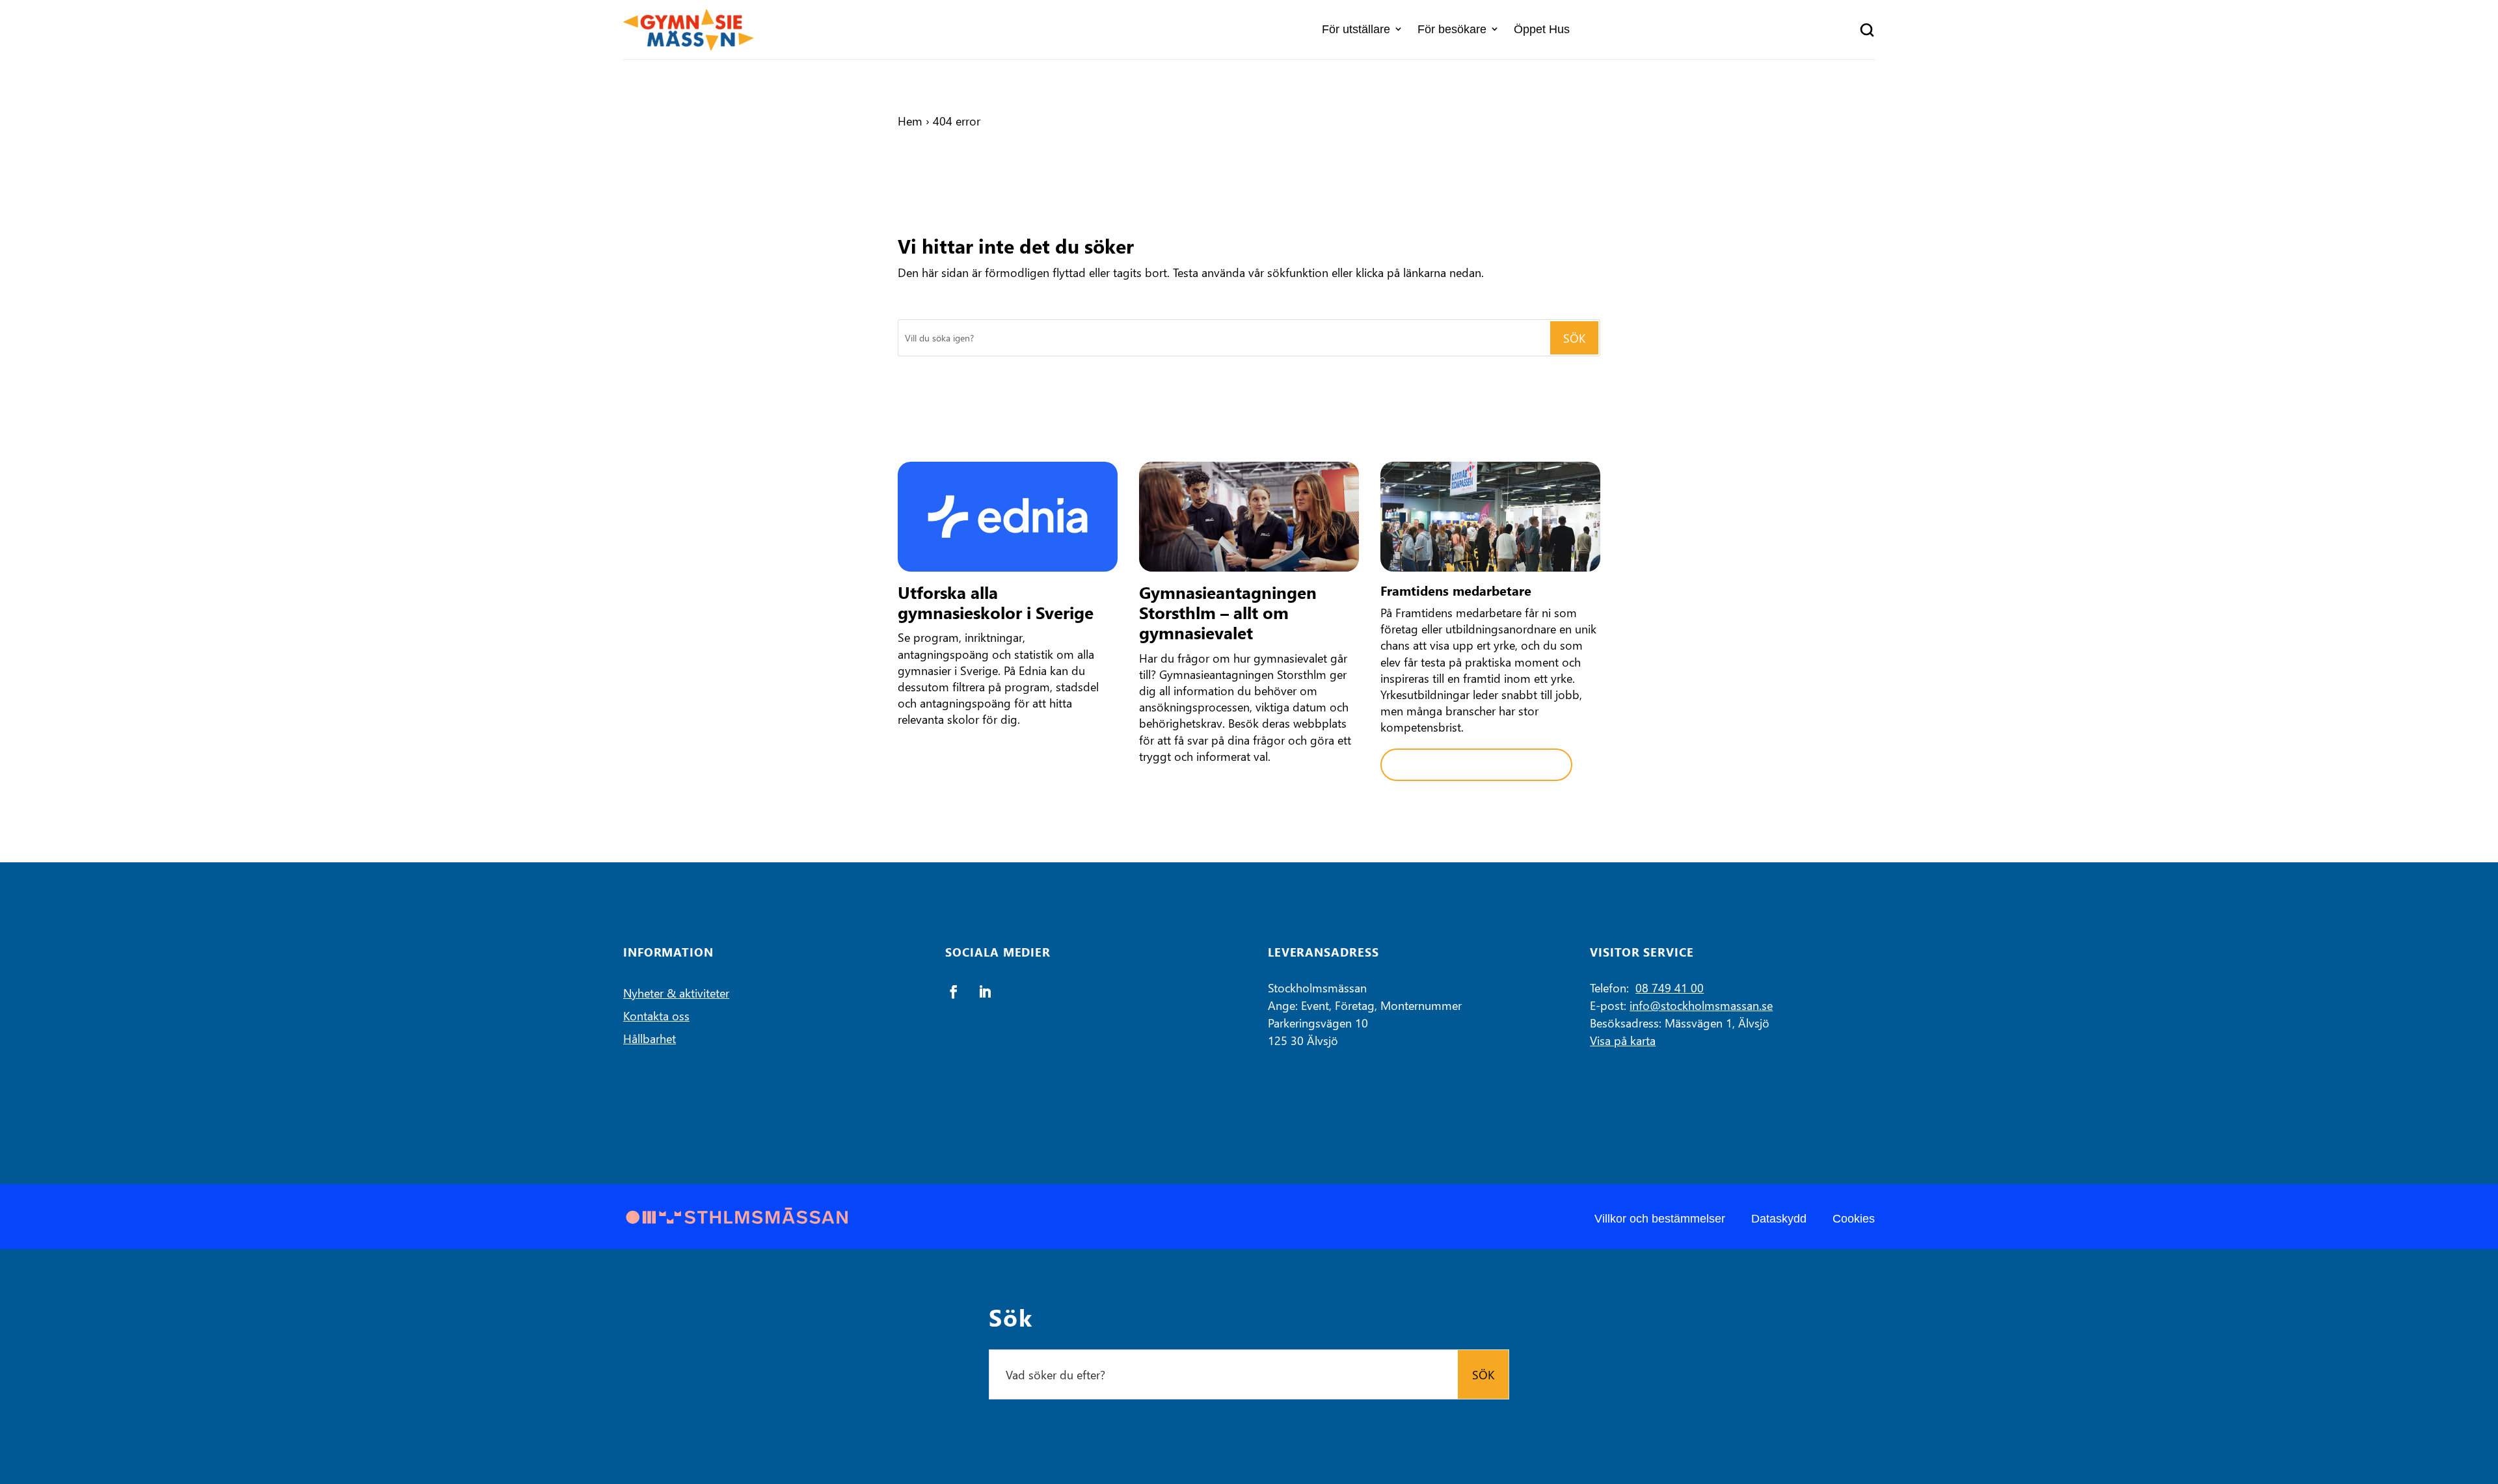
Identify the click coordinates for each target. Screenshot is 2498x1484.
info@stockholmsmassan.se (1701, 1005)
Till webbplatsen (1199, 793)
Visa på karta (1623, 1040)
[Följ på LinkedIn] (985, 992)
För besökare (1452, 29)
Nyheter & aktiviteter (676, 993)
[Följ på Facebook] (954, 992)
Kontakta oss (656, 1015)
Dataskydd (1779, 1219)
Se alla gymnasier (961, 757)
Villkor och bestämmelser (1660, 1219)
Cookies (1854, 1219)
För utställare (1356, 29)
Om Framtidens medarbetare (1476, 765)
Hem (910, 121)
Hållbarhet (650, 1038)
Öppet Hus (1542, 29)
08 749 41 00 (1670, 987)
